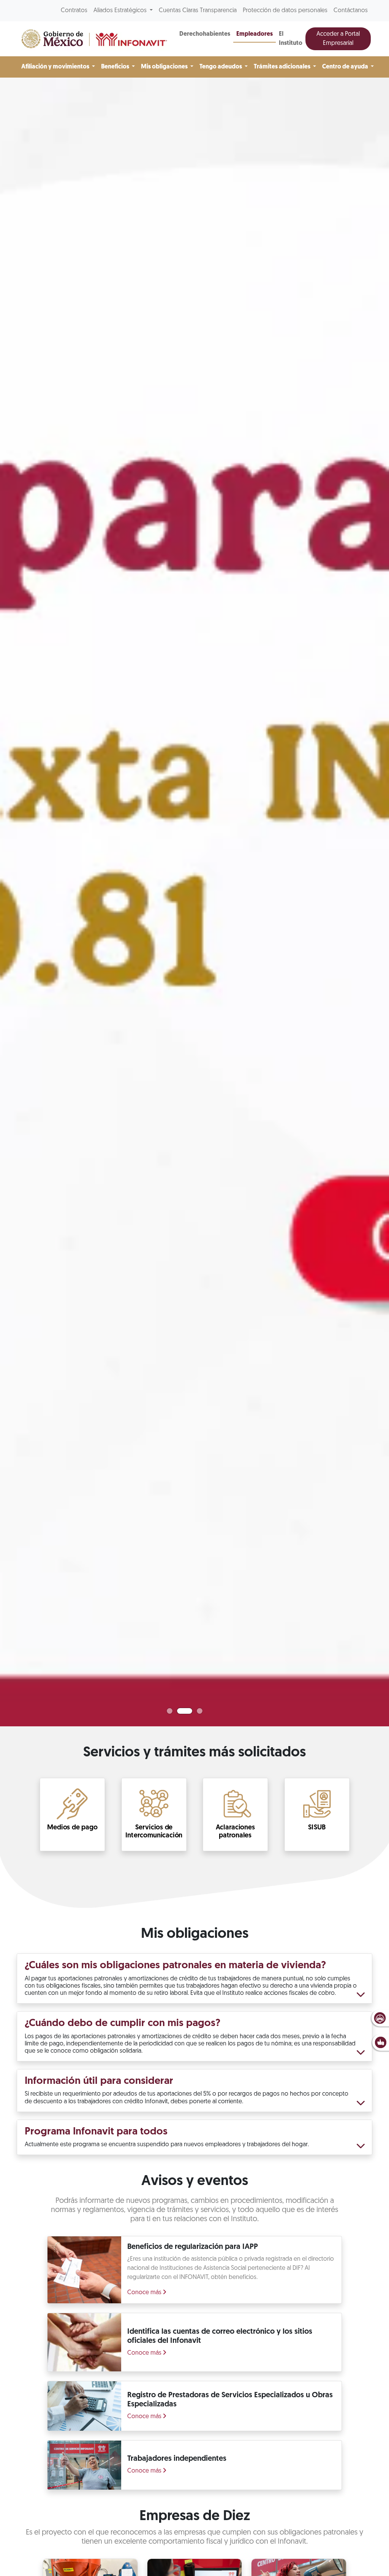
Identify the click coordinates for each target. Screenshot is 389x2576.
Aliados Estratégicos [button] (121, 11)
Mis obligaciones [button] (165, 67)
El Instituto (291, 39)
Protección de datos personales (285, 11)
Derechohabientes (205, 34)
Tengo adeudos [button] (221, 67)
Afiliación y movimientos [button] (56, 67)
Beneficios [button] (116, 67)
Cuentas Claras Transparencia (198, 11)
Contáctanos (351, 11)
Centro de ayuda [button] (346, 67)
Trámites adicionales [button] (283, 67)
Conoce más (145, 2293)
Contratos (74, 11)
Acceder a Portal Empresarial (338, 39)
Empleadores (255, 34)
